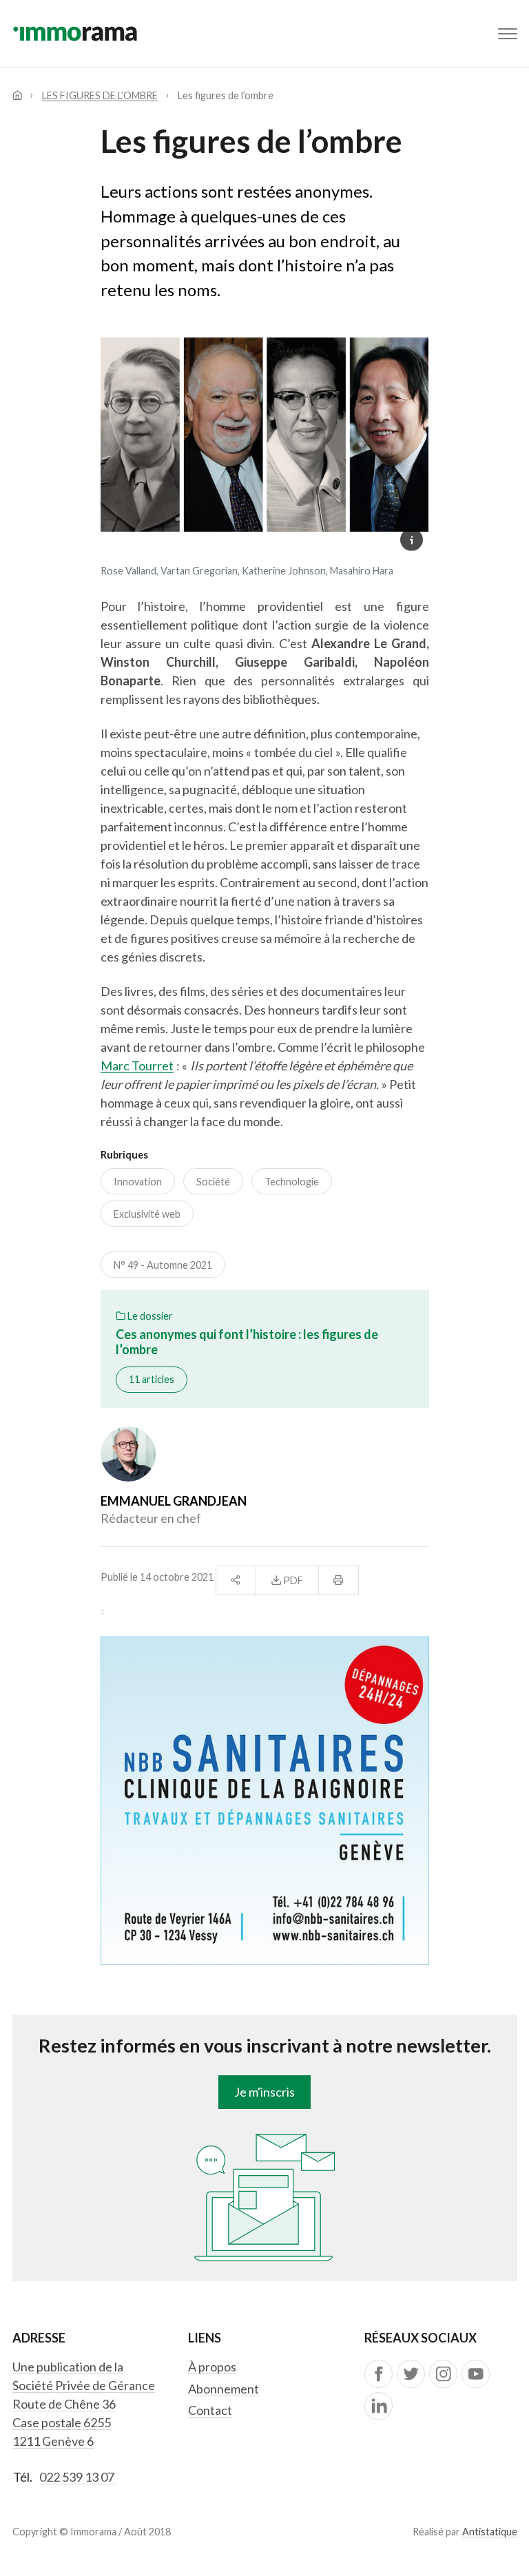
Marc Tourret (137, 1066)
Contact (210, 2410)
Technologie (292, 1182)
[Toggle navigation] (508, 34)
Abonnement (224, 2389)
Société (213, 1182)
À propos (212, 2367)
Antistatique (490, 2532)
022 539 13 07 (77, 2477)
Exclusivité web (147, 1214)
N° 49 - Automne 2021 (163, 1265)
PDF (292, 1580)
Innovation (138, 1182)
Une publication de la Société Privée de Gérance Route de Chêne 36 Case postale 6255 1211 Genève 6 (84, 2404)
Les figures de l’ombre (100, 95)
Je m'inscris (264, 2092)
